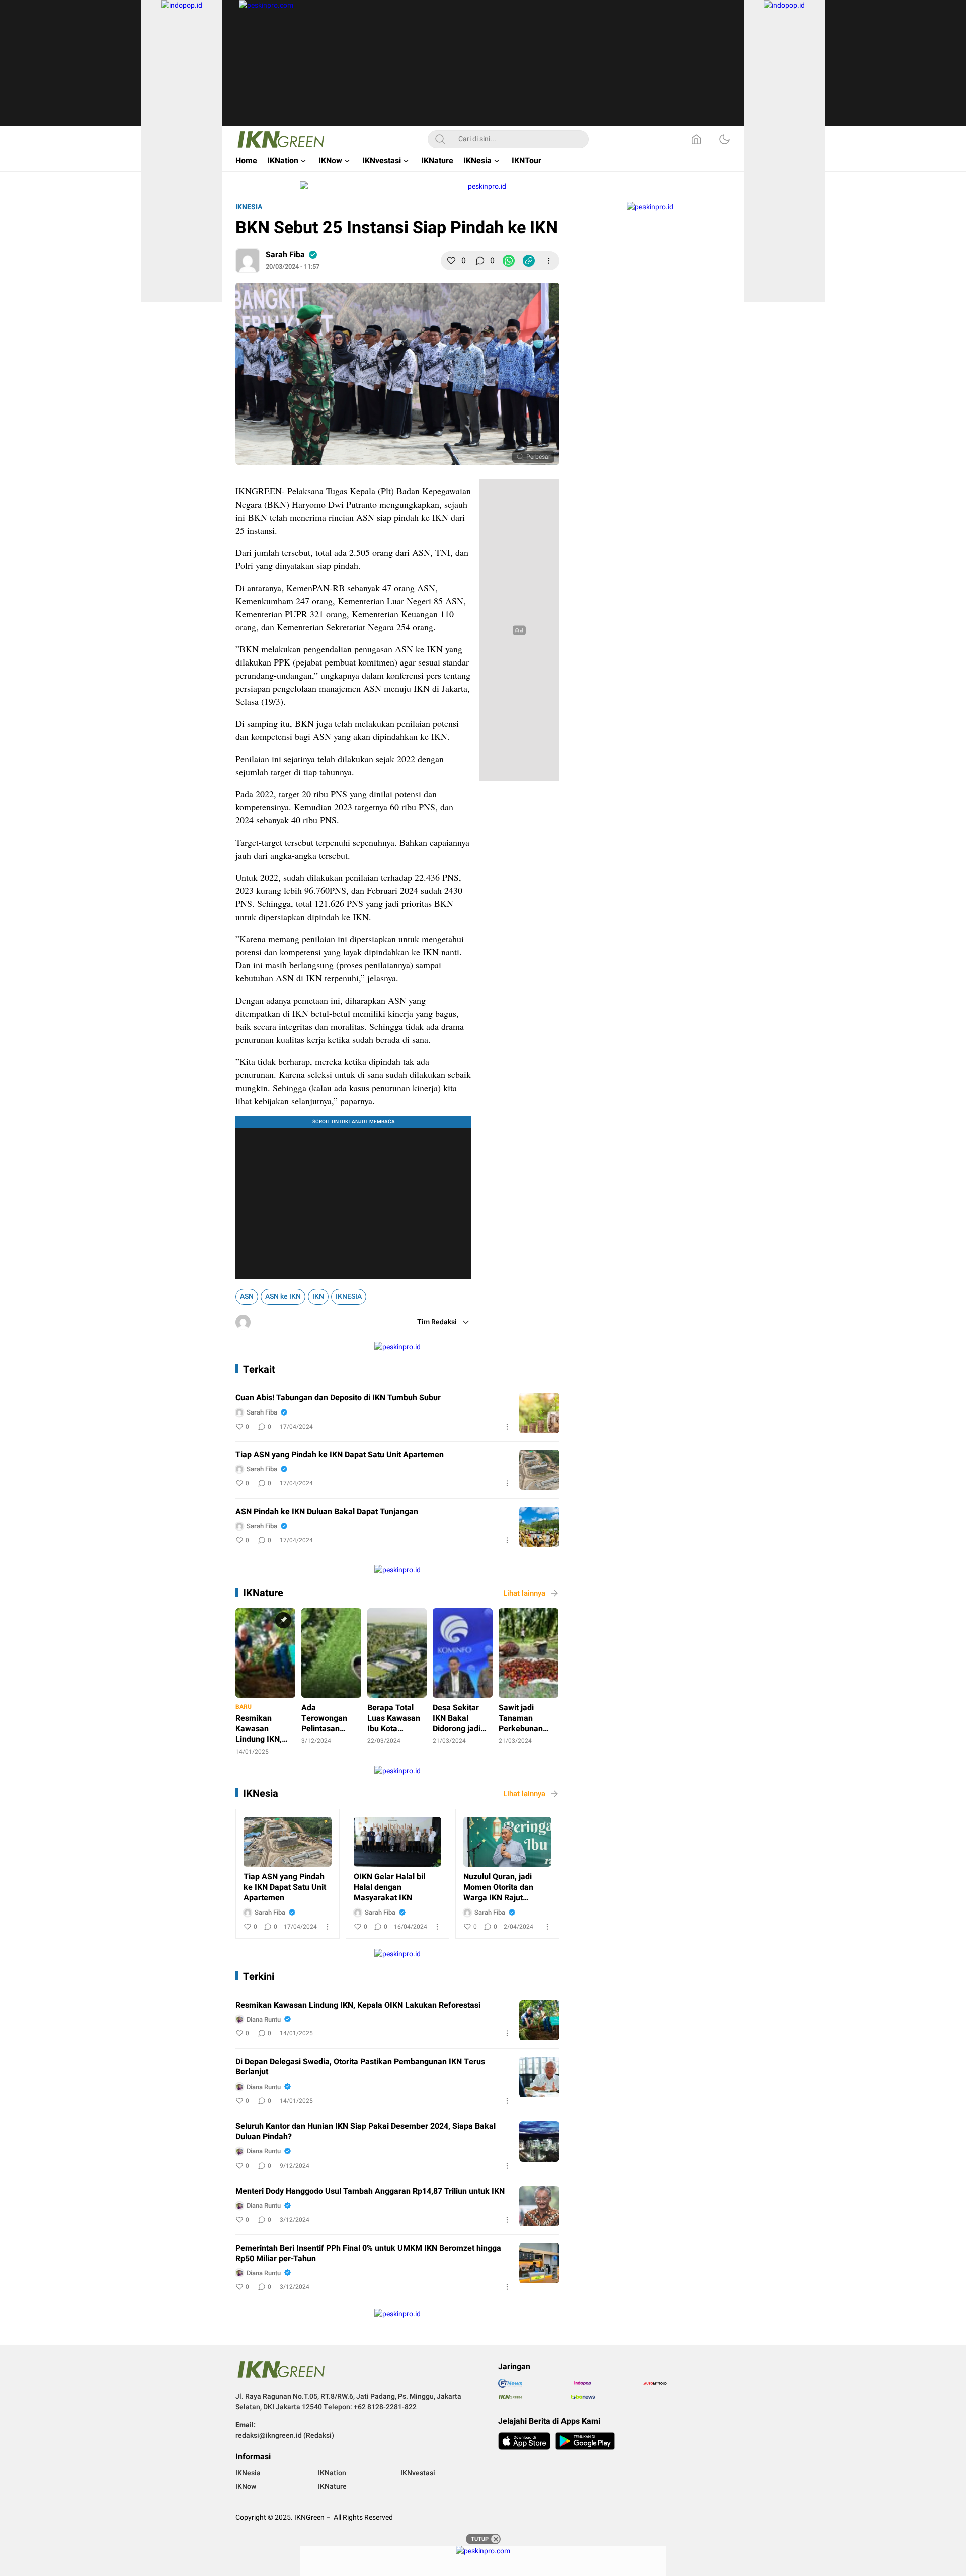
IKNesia (249, 207)
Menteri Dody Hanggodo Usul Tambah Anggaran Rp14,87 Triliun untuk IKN (370, 2191)
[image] (539, 1413)
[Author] (248, 261)
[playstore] (585, 2441)
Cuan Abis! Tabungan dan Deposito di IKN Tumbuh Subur (338, 1398)
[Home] (696, 139)
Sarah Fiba (285, 255)
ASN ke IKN (283, 1297)
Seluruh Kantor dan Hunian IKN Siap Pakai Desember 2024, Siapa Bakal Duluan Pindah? (366, 2132)
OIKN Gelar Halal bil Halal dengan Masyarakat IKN (389, 1887)
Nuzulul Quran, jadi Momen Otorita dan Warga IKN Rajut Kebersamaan (498, 1887)
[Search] (440, 139)
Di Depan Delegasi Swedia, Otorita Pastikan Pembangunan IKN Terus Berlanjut (360, 2067)
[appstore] (524, 2441)
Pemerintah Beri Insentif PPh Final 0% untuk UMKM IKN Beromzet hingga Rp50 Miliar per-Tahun (368, 2254)
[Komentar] (480, 261)
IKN (318, 1297)
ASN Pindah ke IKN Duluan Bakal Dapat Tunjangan (327, 1512)
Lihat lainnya (524, 1593)
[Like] (451, 261)
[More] (549, 261)
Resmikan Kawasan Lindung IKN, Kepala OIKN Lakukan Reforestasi (358, 2005)
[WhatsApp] (509, 261)
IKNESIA (349, 1297)
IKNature (263, 1593)
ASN (247, 1297)
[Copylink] (529, 261)
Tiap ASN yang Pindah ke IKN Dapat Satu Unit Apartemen (340, 1455)
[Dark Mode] (725, 139)
